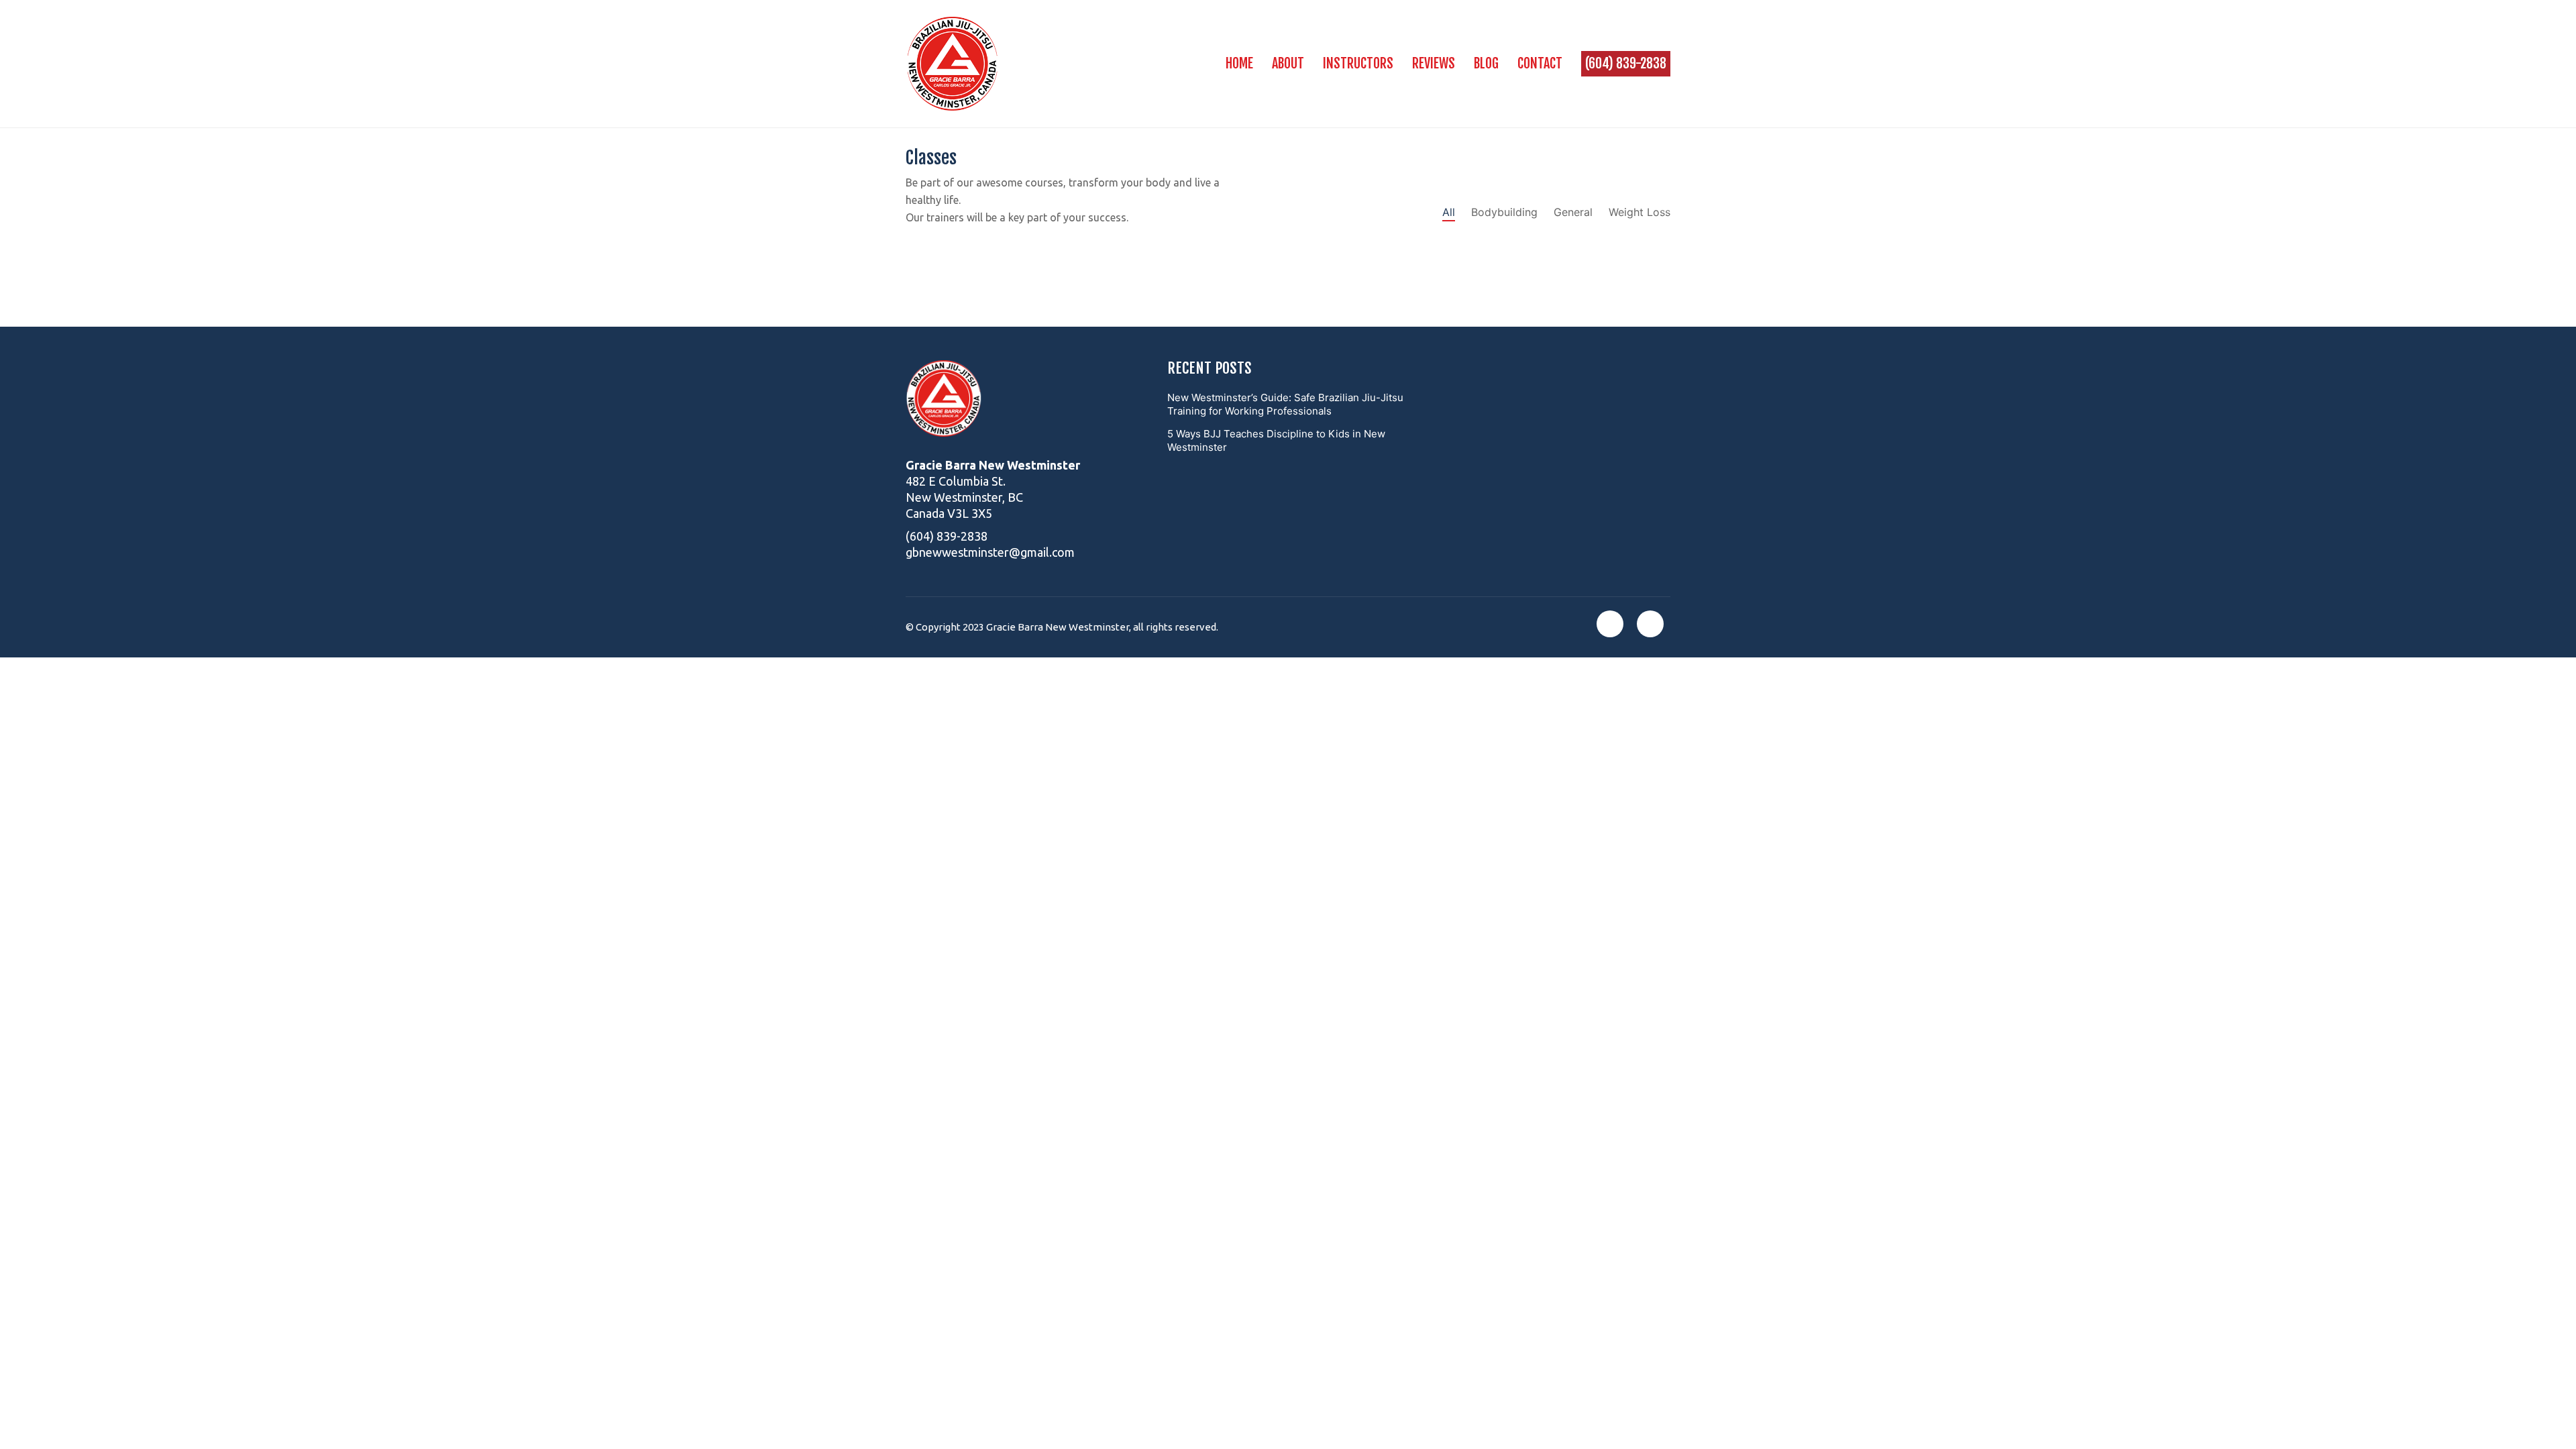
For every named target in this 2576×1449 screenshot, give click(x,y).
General (1573, 212)
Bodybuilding (1504, 212)
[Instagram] (1650, 624)
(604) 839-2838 (947, 536)
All (1449, 212)
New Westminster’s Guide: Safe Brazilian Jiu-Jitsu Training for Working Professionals (1285, 404)
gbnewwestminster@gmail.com (990, 552)
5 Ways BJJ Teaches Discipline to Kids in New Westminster (1276, 440)
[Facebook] (1610, 624)
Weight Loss (1640, 212)
